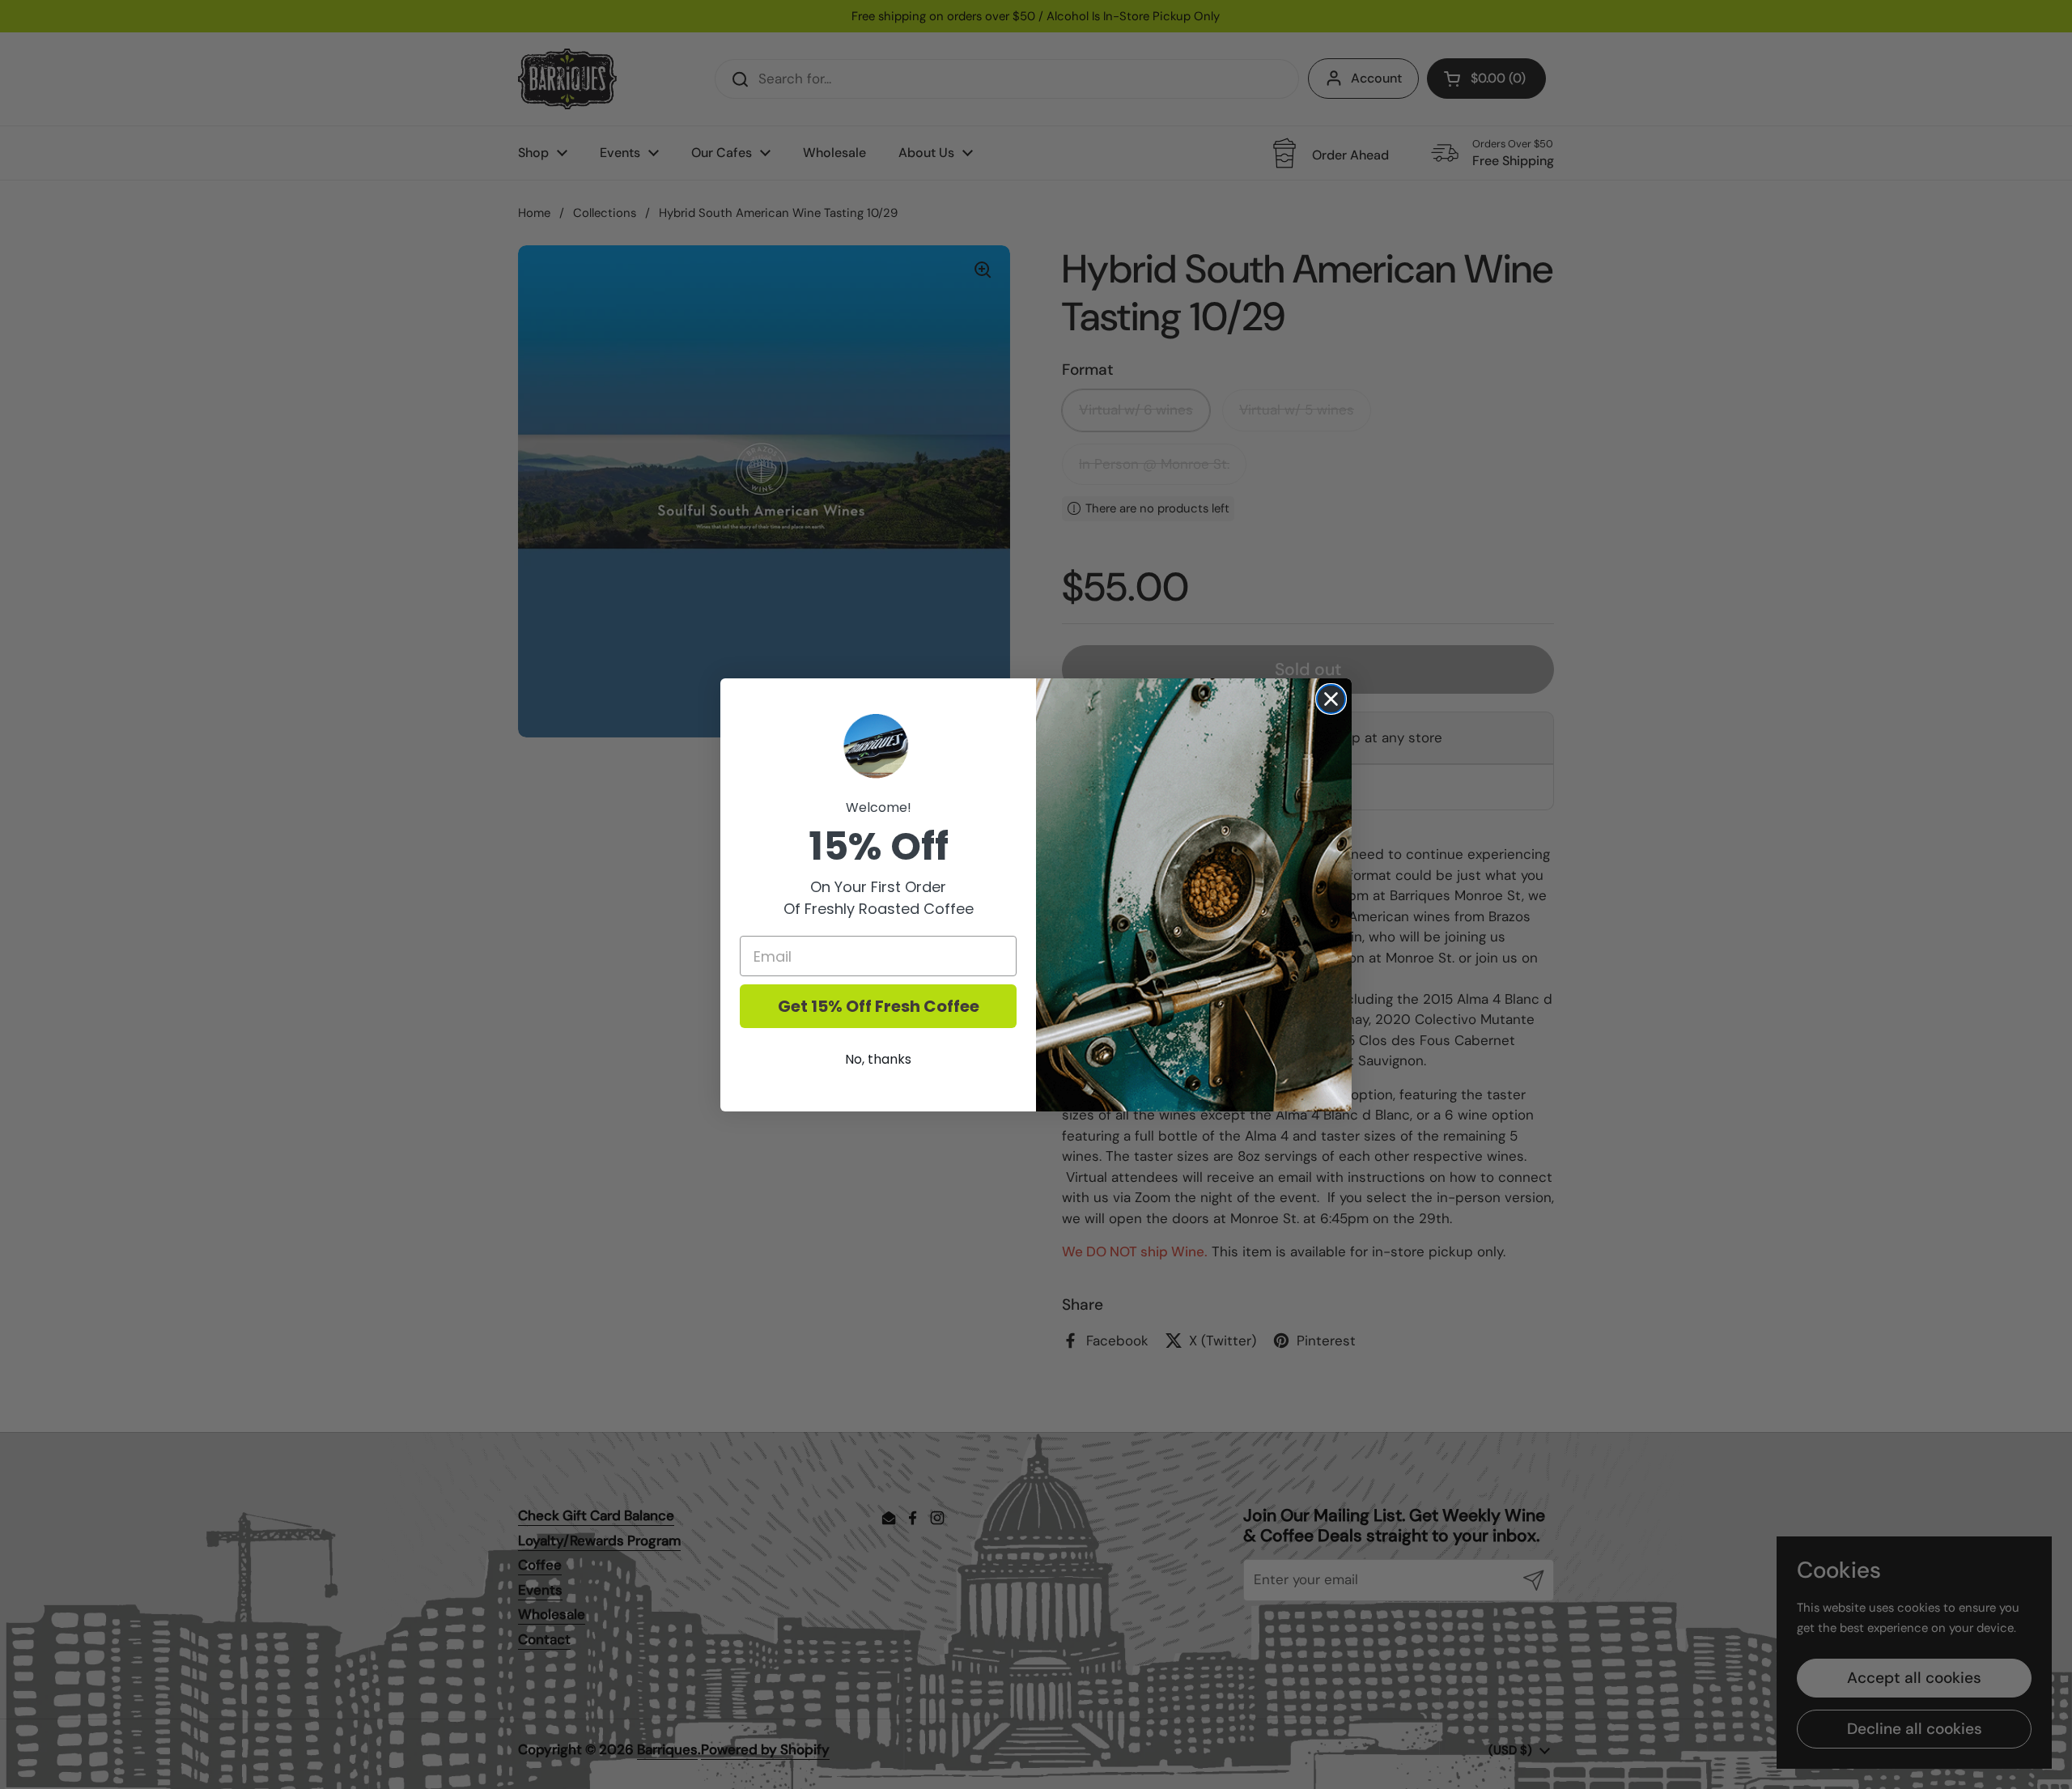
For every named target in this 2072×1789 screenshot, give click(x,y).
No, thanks (878, 1059)
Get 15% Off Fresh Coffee (879, 1006)
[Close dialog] (1331, 699)
